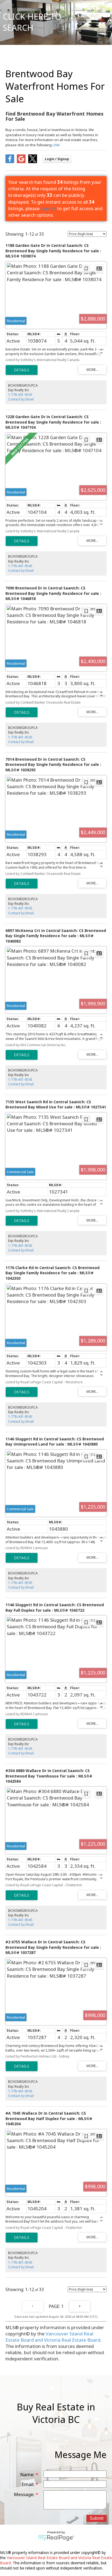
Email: (29, 2484)
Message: (25, 2494)
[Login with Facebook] (10, 161)
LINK (56, 145)
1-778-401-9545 (20, 395)
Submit (97, 2518)
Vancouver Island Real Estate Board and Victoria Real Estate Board (53, 2337)
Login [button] (57, 159)
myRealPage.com (56, 2538)
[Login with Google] (21, 161)
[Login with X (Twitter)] (33, 161)
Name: (28, 2474)
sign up (48, 208)
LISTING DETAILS (22, 370)
